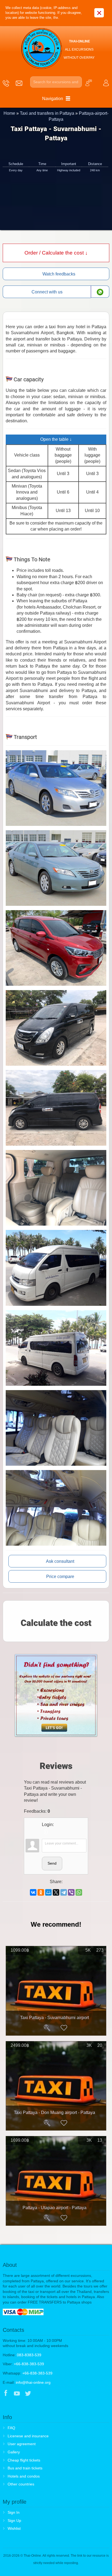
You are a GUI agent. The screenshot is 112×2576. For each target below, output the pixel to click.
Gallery (14, 2452)
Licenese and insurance (28, 2436)
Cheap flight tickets (24, 2460)
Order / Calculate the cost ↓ (56, 253)
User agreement (22, 2444)
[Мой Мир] (48, 1892)
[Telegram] (64, 1892)
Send (52, 1863)
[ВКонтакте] (33, 1892)
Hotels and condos (24, 2476)
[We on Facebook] (6, 2394)
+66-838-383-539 (29, 2364)
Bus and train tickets (25, 2468)
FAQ (11, 2428)
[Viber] (71, 1892)
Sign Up (14, 2521)
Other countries (21, 2484)
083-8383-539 (29, 2355)
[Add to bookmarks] (64, 2028)
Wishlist (14, 2528)
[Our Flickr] (51, 2394)
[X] (56, 1892)
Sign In (14, 2512)
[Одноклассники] (41, 1892)
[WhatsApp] (79, 1892)
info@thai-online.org (33, 2382)
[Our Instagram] (39, 2394)
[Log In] (46, 1832)
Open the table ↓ (56, 439)
